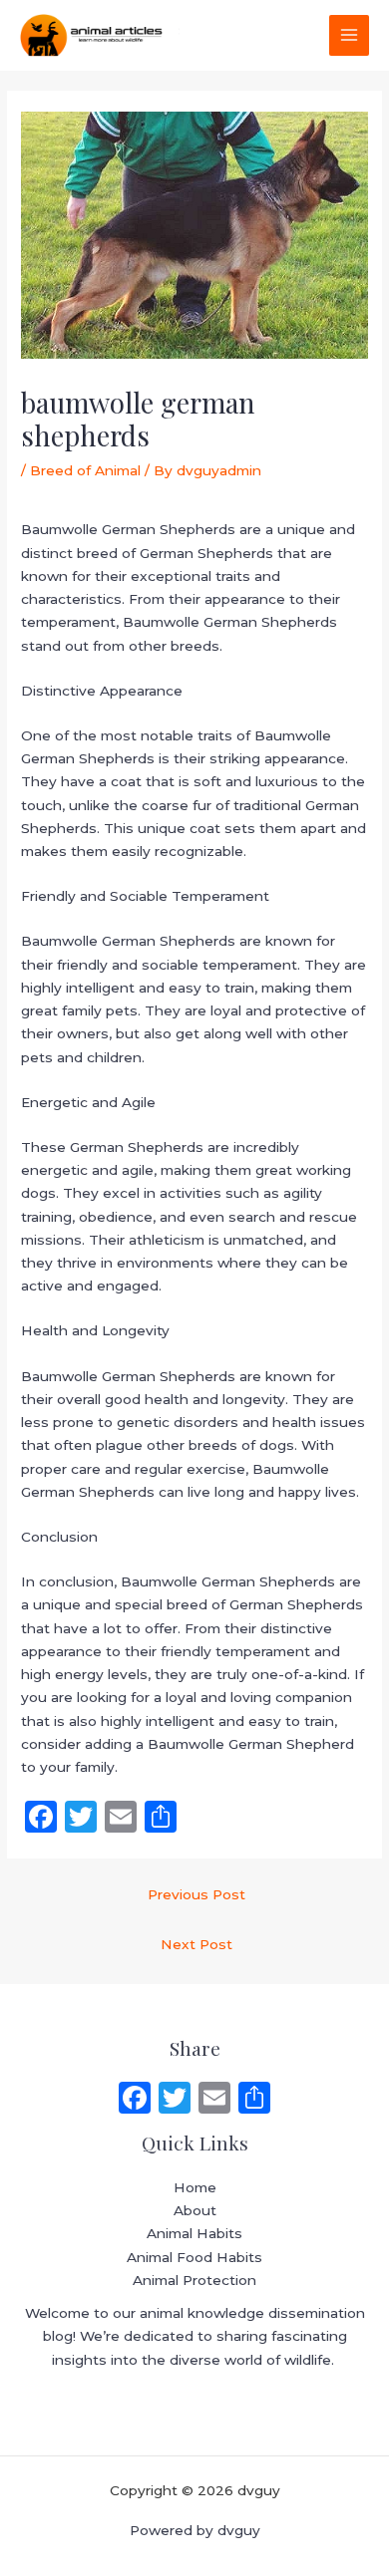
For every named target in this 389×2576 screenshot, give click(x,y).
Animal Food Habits (194, 2257)
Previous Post (196, 1894)
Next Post (196, 1944)
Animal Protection (194, 2280)
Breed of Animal (85, 470)
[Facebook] (135, 2100)
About (195, 2210)
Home (195, 2187)
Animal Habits (194, 2233)
